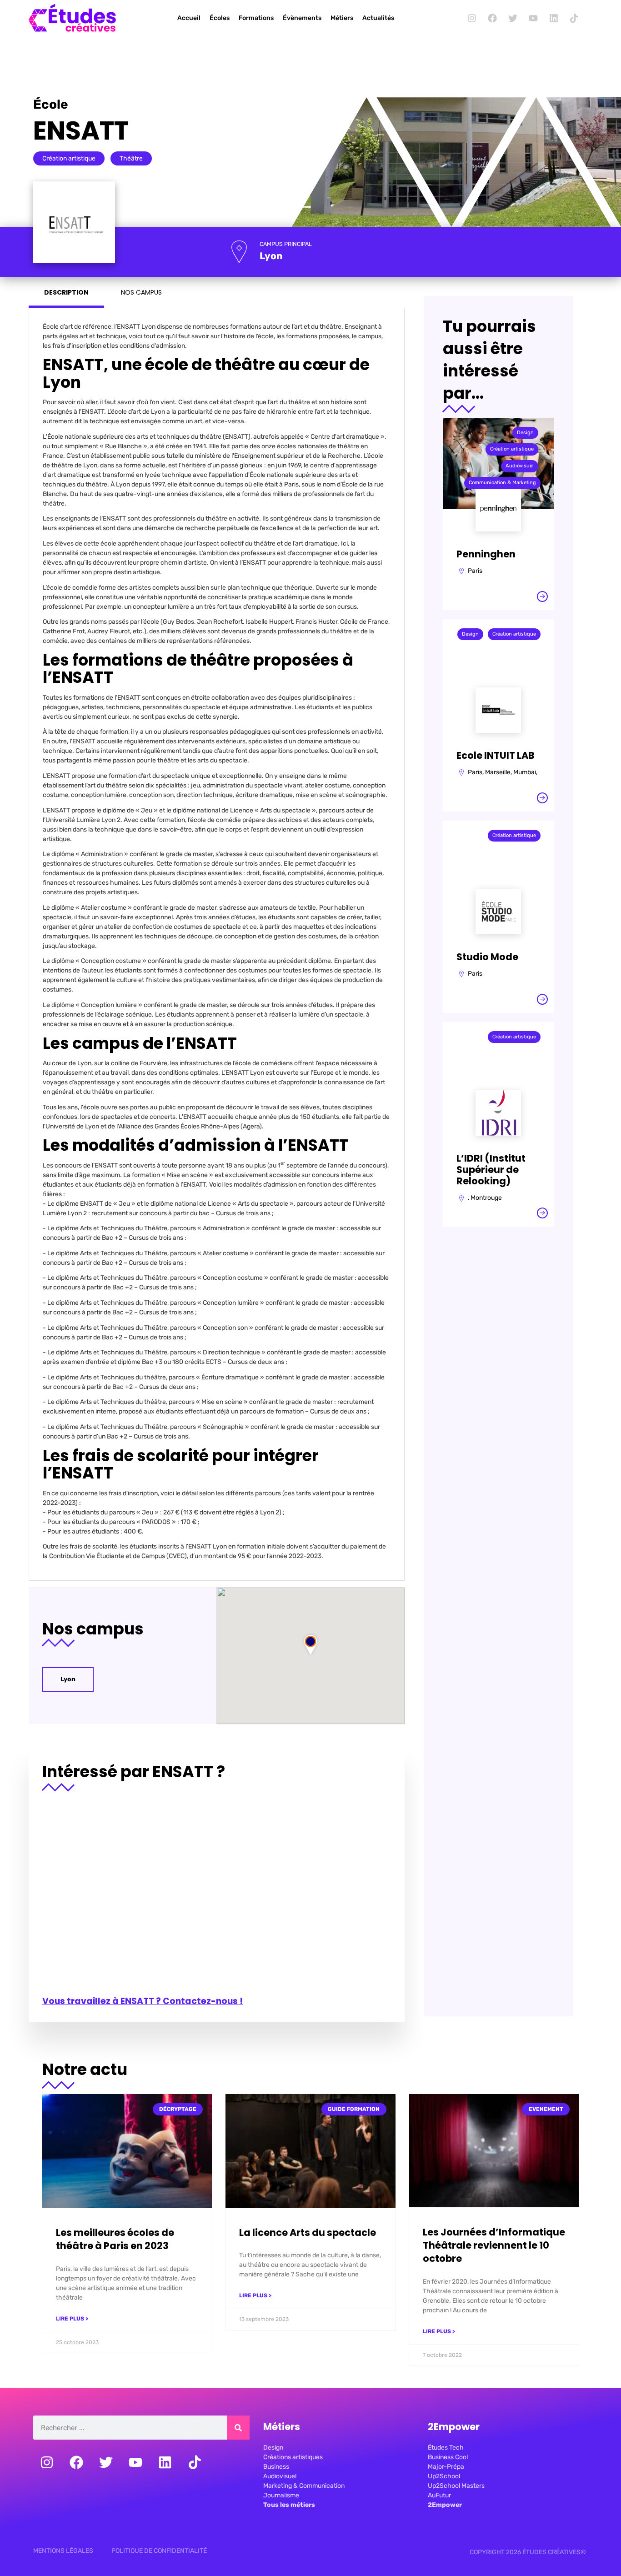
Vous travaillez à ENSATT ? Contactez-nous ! (143, 2001)
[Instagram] (472, 18)
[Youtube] (533, 18)
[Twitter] (513, 18)
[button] (310, 1644)
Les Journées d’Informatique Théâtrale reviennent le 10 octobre (494, 2245)
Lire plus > (72, 2319)
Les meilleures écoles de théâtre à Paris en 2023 (115, 2239)
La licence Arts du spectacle (308, 2233)
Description (66, 292)
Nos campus (141, 292)
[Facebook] (492, 18)
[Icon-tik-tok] (574, 18)
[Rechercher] (238, 2428)
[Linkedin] (554, 18)
